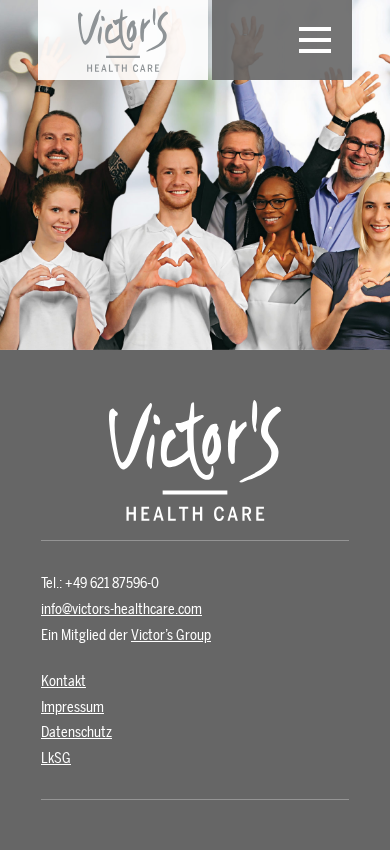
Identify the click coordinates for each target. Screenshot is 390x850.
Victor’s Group (171, 635)
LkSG (56, 758)
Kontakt (63, 681)
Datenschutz (76, 732)
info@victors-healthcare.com (121, 609)
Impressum (72, 707)
